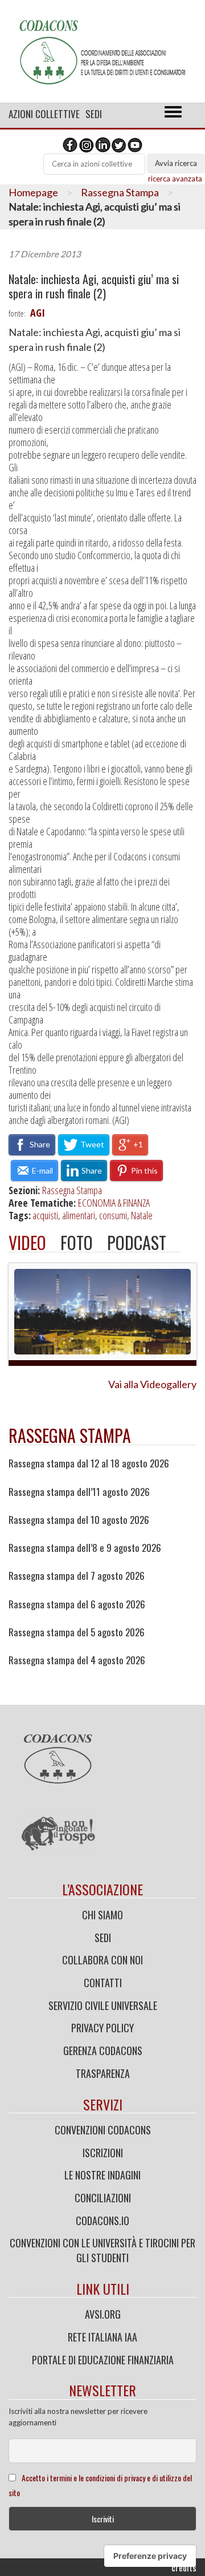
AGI (38, 313)
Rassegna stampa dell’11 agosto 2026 (79, 1492)
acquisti (45, 1215)
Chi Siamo (102, 1915)
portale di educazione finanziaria (103, 2360)
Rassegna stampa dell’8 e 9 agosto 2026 (85, 1548)
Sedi (94, 114)
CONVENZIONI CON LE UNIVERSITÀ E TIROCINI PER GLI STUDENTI (102, 2250)
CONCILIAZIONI (103, 2198)
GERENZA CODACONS (103, 2051)
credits (184, 2567)
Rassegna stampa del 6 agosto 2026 (77, 1604)
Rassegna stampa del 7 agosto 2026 (77, 1576)
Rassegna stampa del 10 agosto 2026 (79, 1520)
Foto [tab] (77, 1242)
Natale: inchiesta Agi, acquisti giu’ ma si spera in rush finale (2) (94, 286)
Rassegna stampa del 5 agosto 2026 (77, 1632)
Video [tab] (27, 1242)
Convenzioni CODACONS (103, 2130)
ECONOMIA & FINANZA (114, 1203)
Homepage (33, 192)
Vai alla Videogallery (152, 1384)
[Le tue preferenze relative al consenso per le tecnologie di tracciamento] (150, 2556)
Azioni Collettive (44, 114)
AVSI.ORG (103, 2314)
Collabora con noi (102, 1960)
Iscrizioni (103, 2153)
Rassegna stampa (70, 1435)
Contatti (103, 1983)
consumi (113, 1215)
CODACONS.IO (102, 2221)
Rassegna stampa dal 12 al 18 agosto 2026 (89, 1463)
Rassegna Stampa (120, 192)
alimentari (79, 1215)
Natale (142, 1215)
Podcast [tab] (137, 1242)
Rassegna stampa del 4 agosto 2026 (77, 1660)
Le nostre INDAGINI (102, 2175)
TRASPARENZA (103, 2073)
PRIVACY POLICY (102, 2028)
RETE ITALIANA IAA (102, 2337)
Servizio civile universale (103, 2005)
